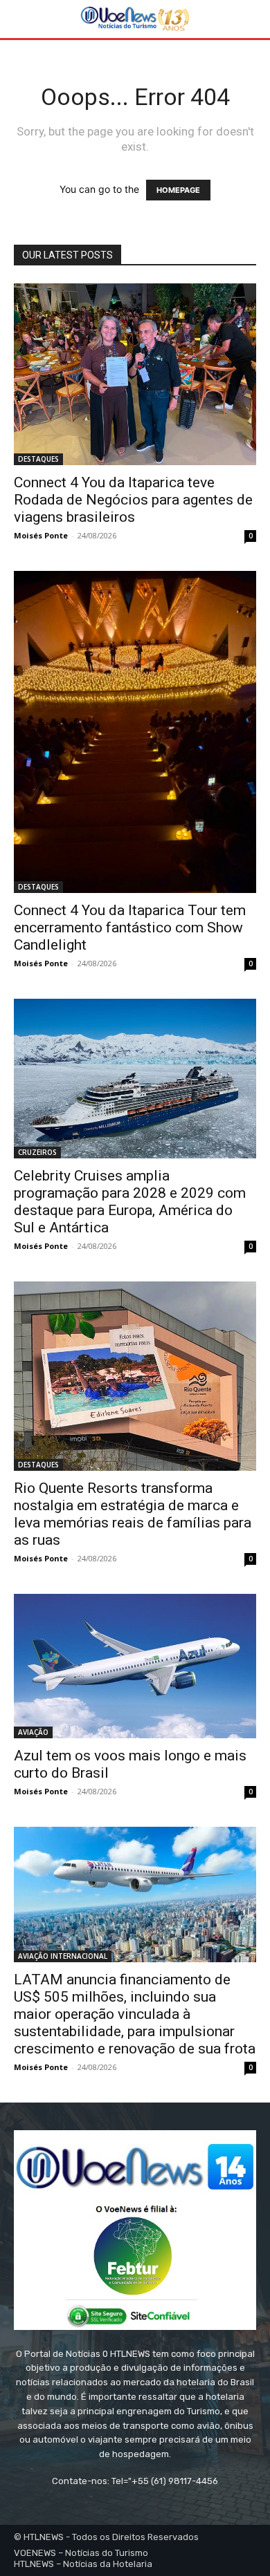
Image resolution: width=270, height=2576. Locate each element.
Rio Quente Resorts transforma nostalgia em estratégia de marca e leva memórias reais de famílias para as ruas (133, 1514)
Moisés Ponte (41, 535)
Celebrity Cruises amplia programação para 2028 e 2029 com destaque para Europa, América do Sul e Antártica (130, 1202)
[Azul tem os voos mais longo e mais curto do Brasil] (135, 1666)
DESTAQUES (38, 459)
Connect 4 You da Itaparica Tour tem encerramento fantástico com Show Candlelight (130, 928)
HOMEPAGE (178, 190)
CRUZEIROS (37, 1152)
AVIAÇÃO (33, 1732)
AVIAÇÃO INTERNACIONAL (63, 1956)
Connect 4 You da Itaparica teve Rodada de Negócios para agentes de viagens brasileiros (133, 500)
